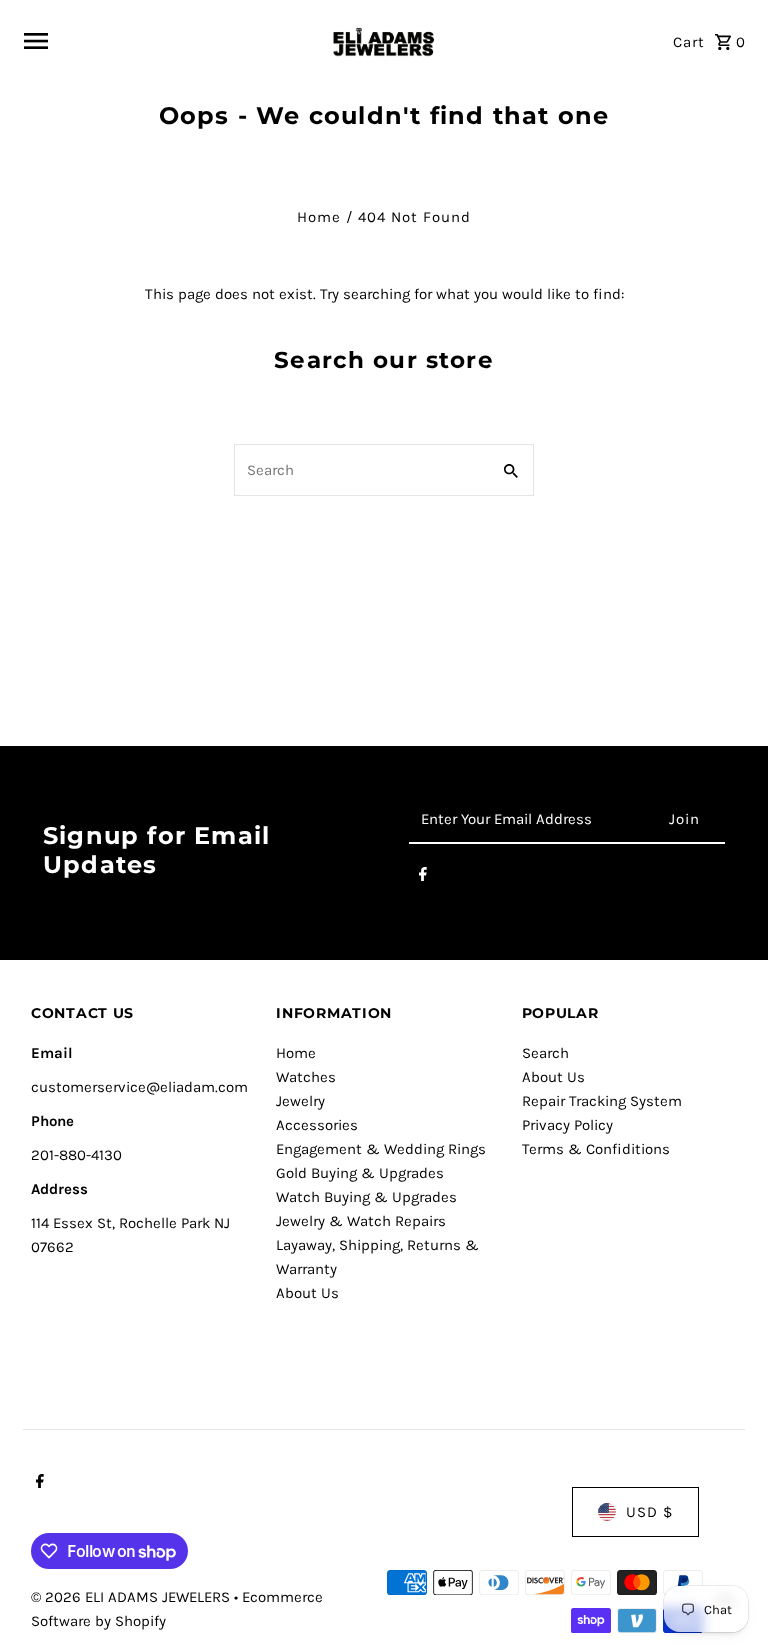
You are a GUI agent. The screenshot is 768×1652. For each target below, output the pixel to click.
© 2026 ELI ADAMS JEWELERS (132, 1597)
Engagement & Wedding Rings (381, 1149)
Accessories (317, 1125)
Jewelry (300, 1101)
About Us (307, 1293)
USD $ (649, 1512)
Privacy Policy (567, 1125)
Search (545, 1053)
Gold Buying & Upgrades (360, 1173)
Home (319, 217)
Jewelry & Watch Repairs (361, 1221)
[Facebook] (423, 878)
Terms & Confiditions (596, 1149)
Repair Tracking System (602, 1101)
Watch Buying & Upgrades (366, 1197)
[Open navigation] (168, 41)
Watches (306, 1077)
